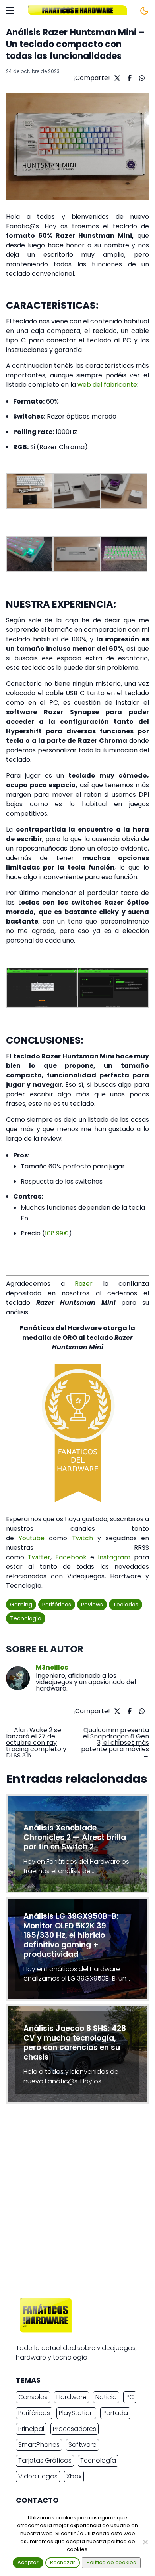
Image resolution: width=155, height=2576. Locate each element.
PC (130, 2397)
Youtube (29, 1538)
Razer (84, 1284)
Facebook (71, 1557)
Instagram (114, 1557)
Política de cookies (111, 2562)
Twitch (82, 1538)
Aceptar (28, 2562)
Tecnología (26, 1618)
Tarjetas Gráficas (45, 2460)
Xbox (74, 2476)
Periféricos (57, 1605)
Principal (31, 2429)
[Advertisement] (77, 2203)
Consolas (33, 2397)
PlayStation (76, 2413)
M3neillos (52, 1668)
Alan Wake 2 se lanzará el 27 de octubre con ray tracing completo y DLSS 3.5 (36, 1743)
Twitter (39, 1557)
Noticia (106, 2397)
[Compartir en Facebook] (129, 78)
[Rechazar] (145, 2542)
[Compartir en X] (116, 78)
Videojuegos (38, 2476)
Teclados (126, 1605)
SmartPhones (39, 2445)
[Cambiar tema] (144, 11)
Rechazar (63, 2562)
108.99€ (57, 1233)
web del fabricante (107, 385)
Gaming (21, 1605)
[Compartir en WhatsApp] (141, 78)
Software (82, 2445)
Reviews (92, 1605)
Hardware (72, 2397)
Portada (115, 2413)
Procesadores (75, 2429)
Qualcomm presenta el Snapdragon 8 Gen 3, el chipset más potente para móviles (115, 1743)
